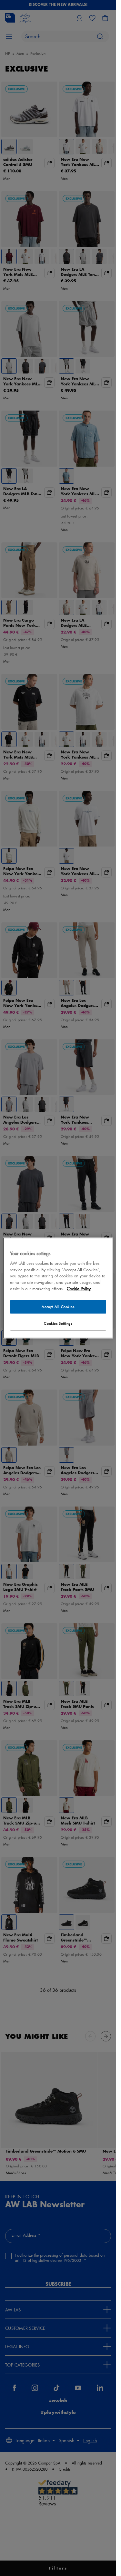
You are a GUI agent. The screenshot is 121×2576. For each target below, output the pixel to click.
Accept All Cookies (58, 1307)
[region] (58, 1288)
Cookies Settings (58, 1324)
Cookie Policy (79, 1289)
